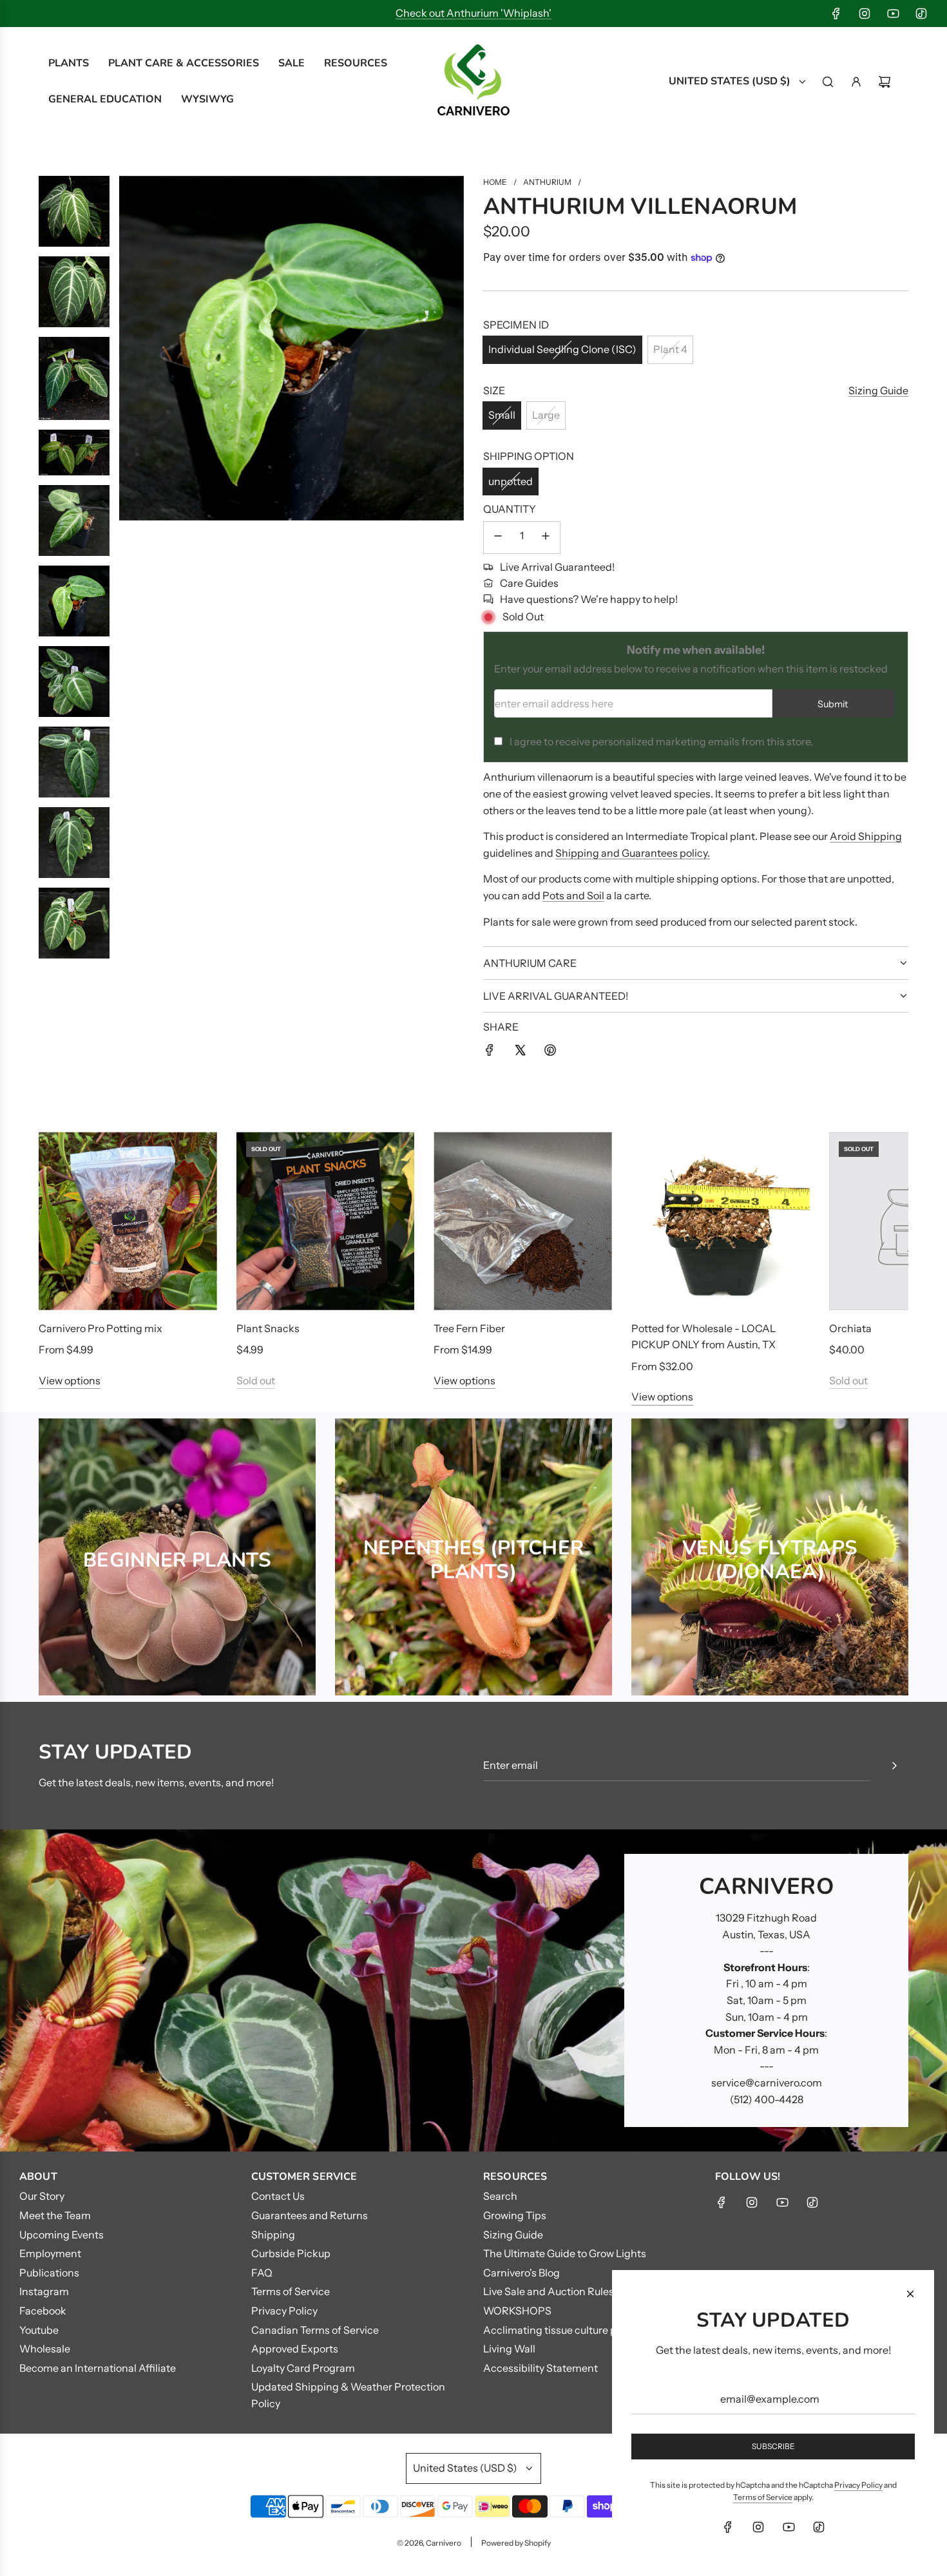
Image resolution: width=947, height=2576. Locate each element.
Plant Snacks (268, 1328)
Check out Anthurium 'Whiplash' (473, 13)
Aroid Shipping (866, 836)
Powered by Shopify (516, 2543)
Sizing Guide (878, 390)
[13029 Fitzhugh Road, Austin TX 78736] (473, 1990)
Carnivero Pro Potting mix (100, 1328)
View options (70, 1380)
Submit (833, 704)
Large (546, 415)
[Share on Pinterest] (550, 1053)
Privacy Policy (858, 2485)
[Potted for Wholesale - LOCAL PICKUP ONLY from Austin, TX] (721, 1221)
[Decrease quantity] (498, 538)
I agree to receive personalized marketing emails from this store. (661, 741)
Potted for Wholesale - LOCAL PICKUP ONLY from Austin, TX (703, 1337)
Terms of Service (763, 2497)
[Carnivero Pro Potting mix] (128, 1221)
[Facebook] (836, 14)
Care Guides (529, 583)
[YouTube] (893, 14)
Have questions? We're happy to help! (589, 599)
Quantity (510, 509)
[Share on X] (520, 1053)
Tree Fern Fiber (469, 1328)
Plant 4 (670, 349)
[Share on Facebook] (490, 1053)
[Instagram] (865, 14)
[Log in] (856, 82)
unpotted (511, 481)
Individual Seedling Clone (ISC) (562, 349)
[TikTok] (921, 14)
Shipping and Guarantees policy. (633, 853)
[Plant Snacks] (326, 1221)
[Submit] (894, 1766)
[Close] (910, 2294)
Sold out (256, 1380)
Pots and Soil (573, 895)
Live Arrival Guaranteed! (557, 567)
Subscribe (773, 2446)
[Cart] (885, 82)
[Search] (828, 82)
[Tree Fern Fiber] (523, 1221)
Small (502, 415)
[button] (62, 1269)
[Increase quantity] (546, 538)
